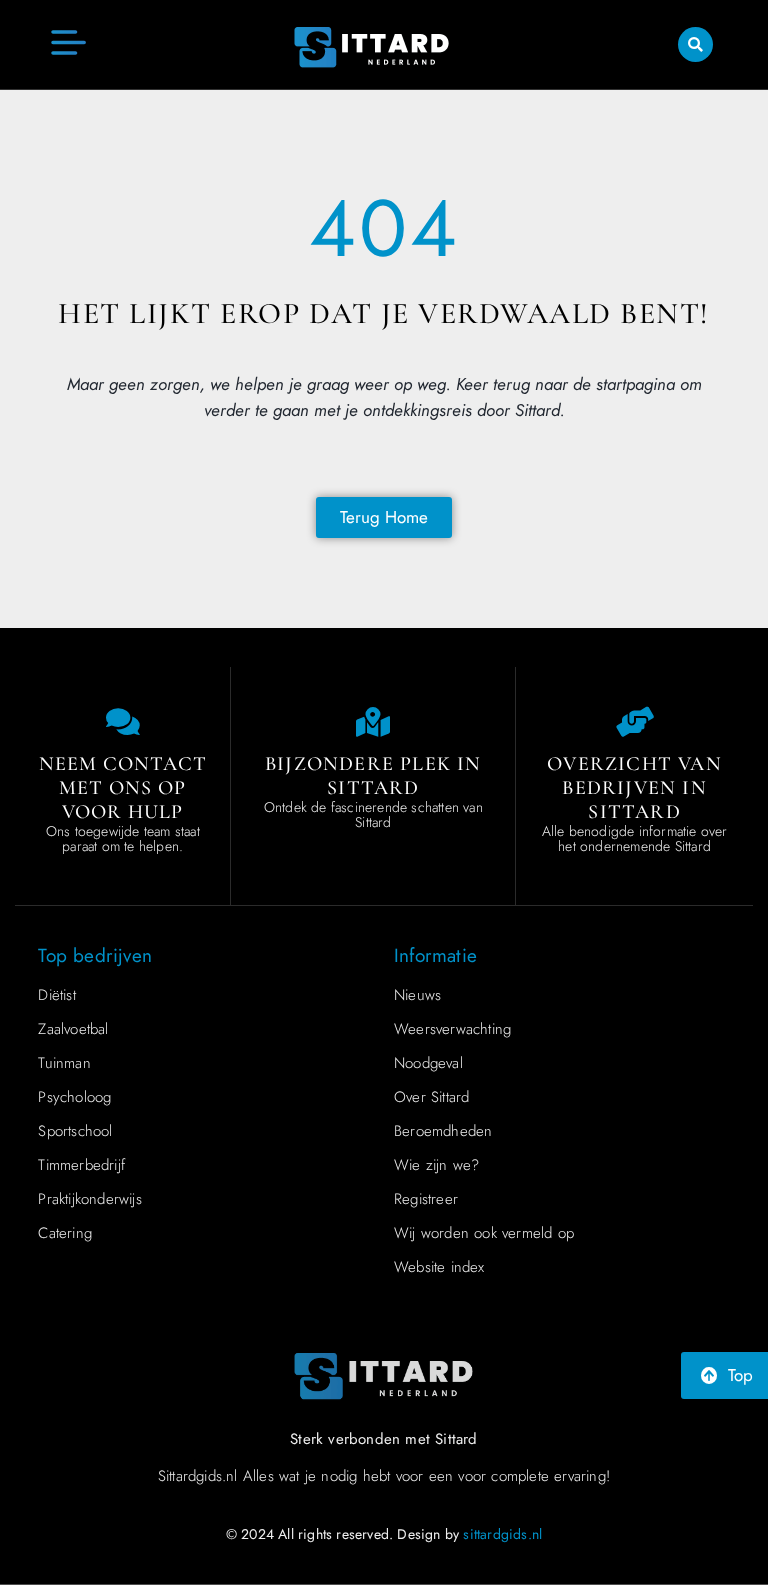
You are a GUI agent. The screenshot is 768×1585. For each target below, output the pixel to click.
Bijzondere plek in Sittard (373, 776)
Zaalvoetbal (73, 1029)
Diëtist (56, 995)
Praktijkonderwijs (89, 1199)
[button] (695, 44)
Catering (65, 1233)
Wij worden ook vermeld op (484, 1233)
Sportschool (75, 1131)
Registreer (426, 1199)
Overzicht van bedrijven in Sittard (634, 788)
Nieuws (417, 995)
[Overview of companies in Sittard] (635, 722)
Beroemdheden (443, 1131)
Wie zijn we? (436, 1165)
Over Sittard (431, 1097)
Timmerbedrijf (81, 1165)
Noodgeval (428, 1063)
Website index (439, 1267)
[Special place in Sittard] (373, 722)
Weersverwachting (452, 1029)
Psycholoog (74, 1097)
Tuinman (64, 1063)
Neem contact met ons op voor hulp (123, 788)
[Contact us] (123, 722)
